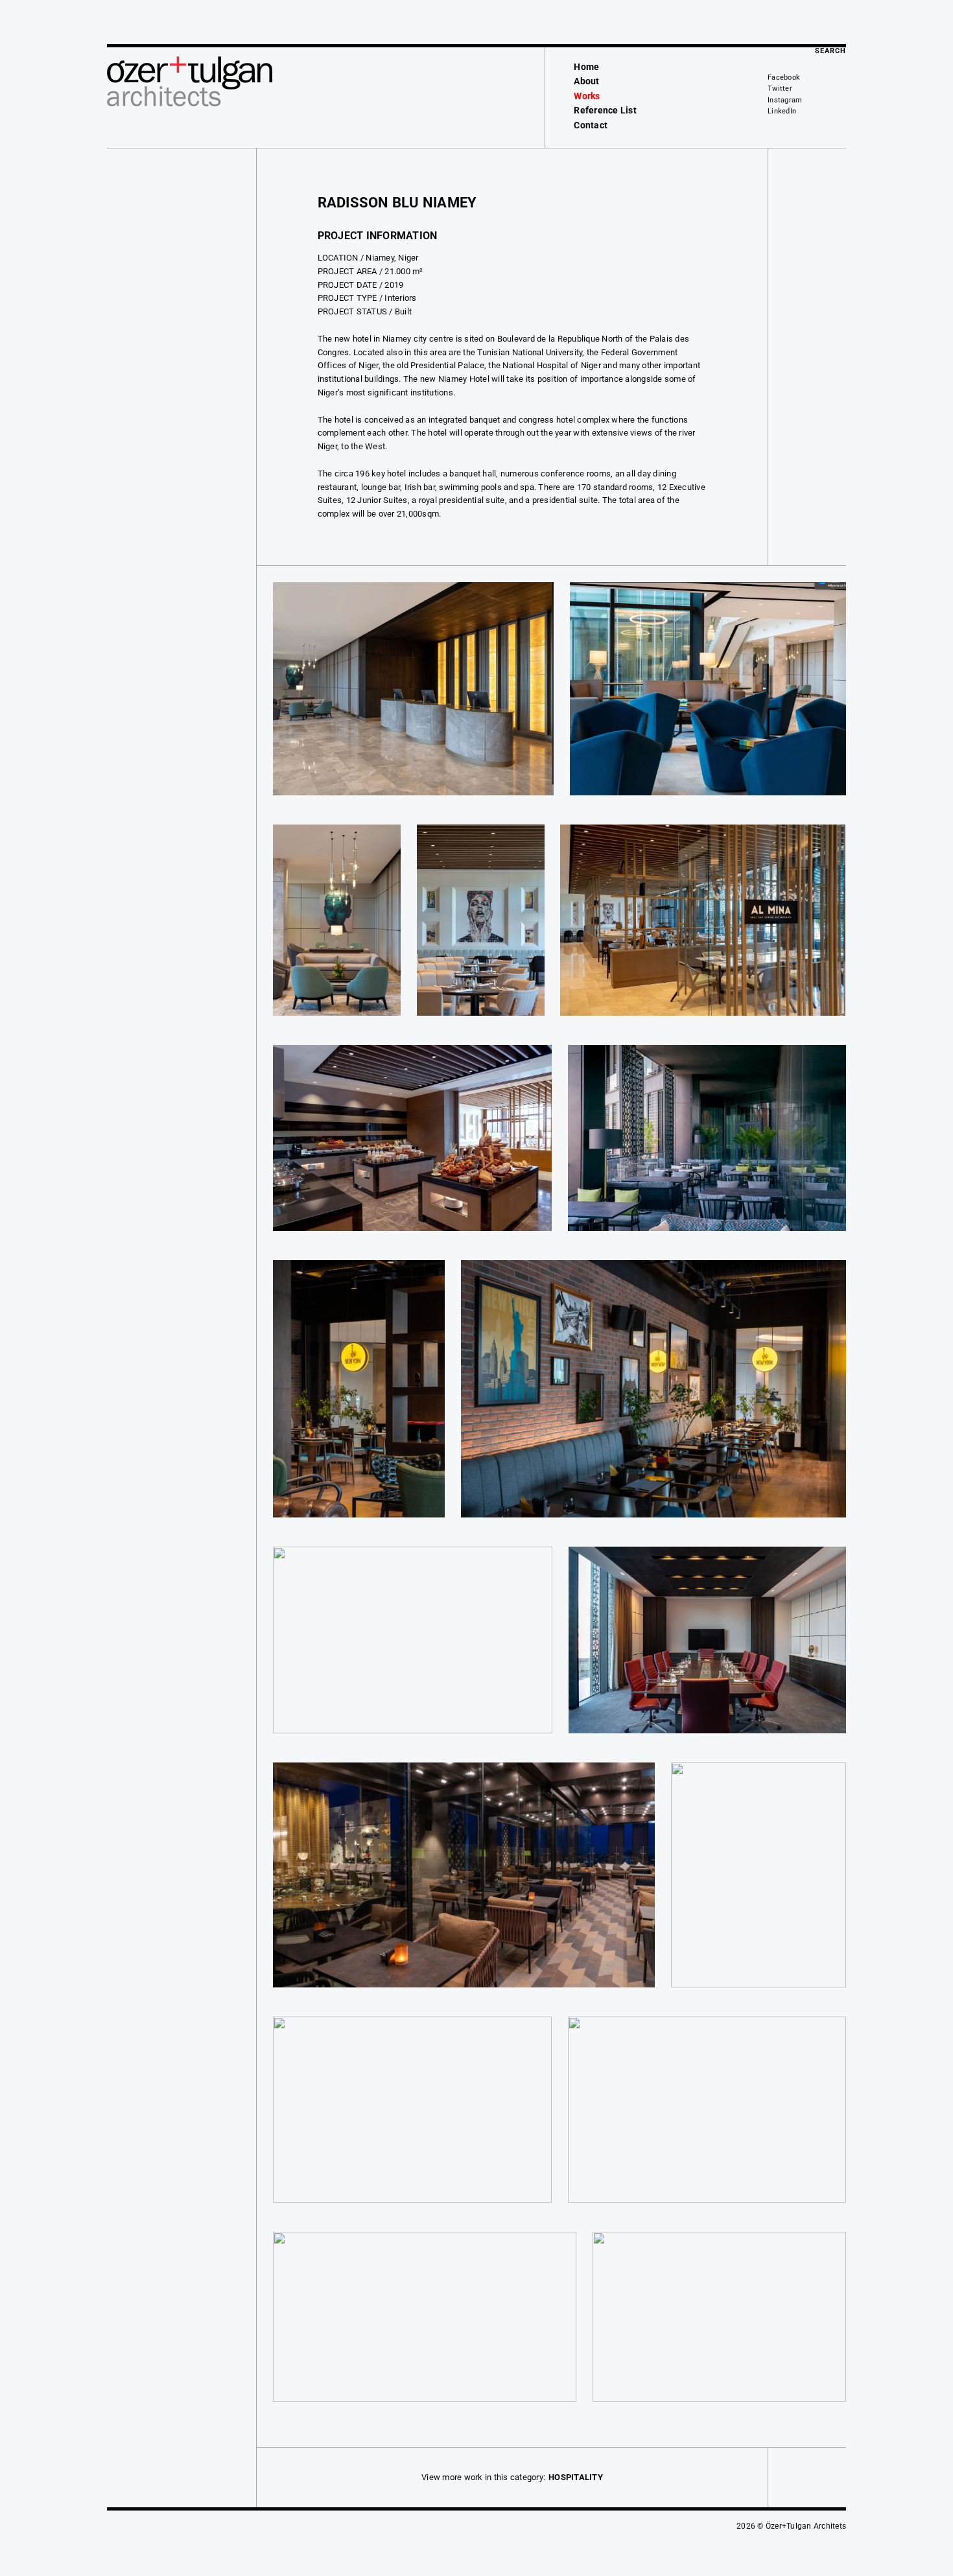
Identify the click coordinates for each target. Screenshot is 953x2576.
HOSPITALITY (576, 2477)
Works (587, 96)
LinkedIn (782, 111)
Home (586, 67)
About (586, 81)
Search (830, 51)
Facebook (784, 77)
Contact (591, 125)
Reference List (605, 110)
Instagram (785, 100)
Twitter (780, 88)
